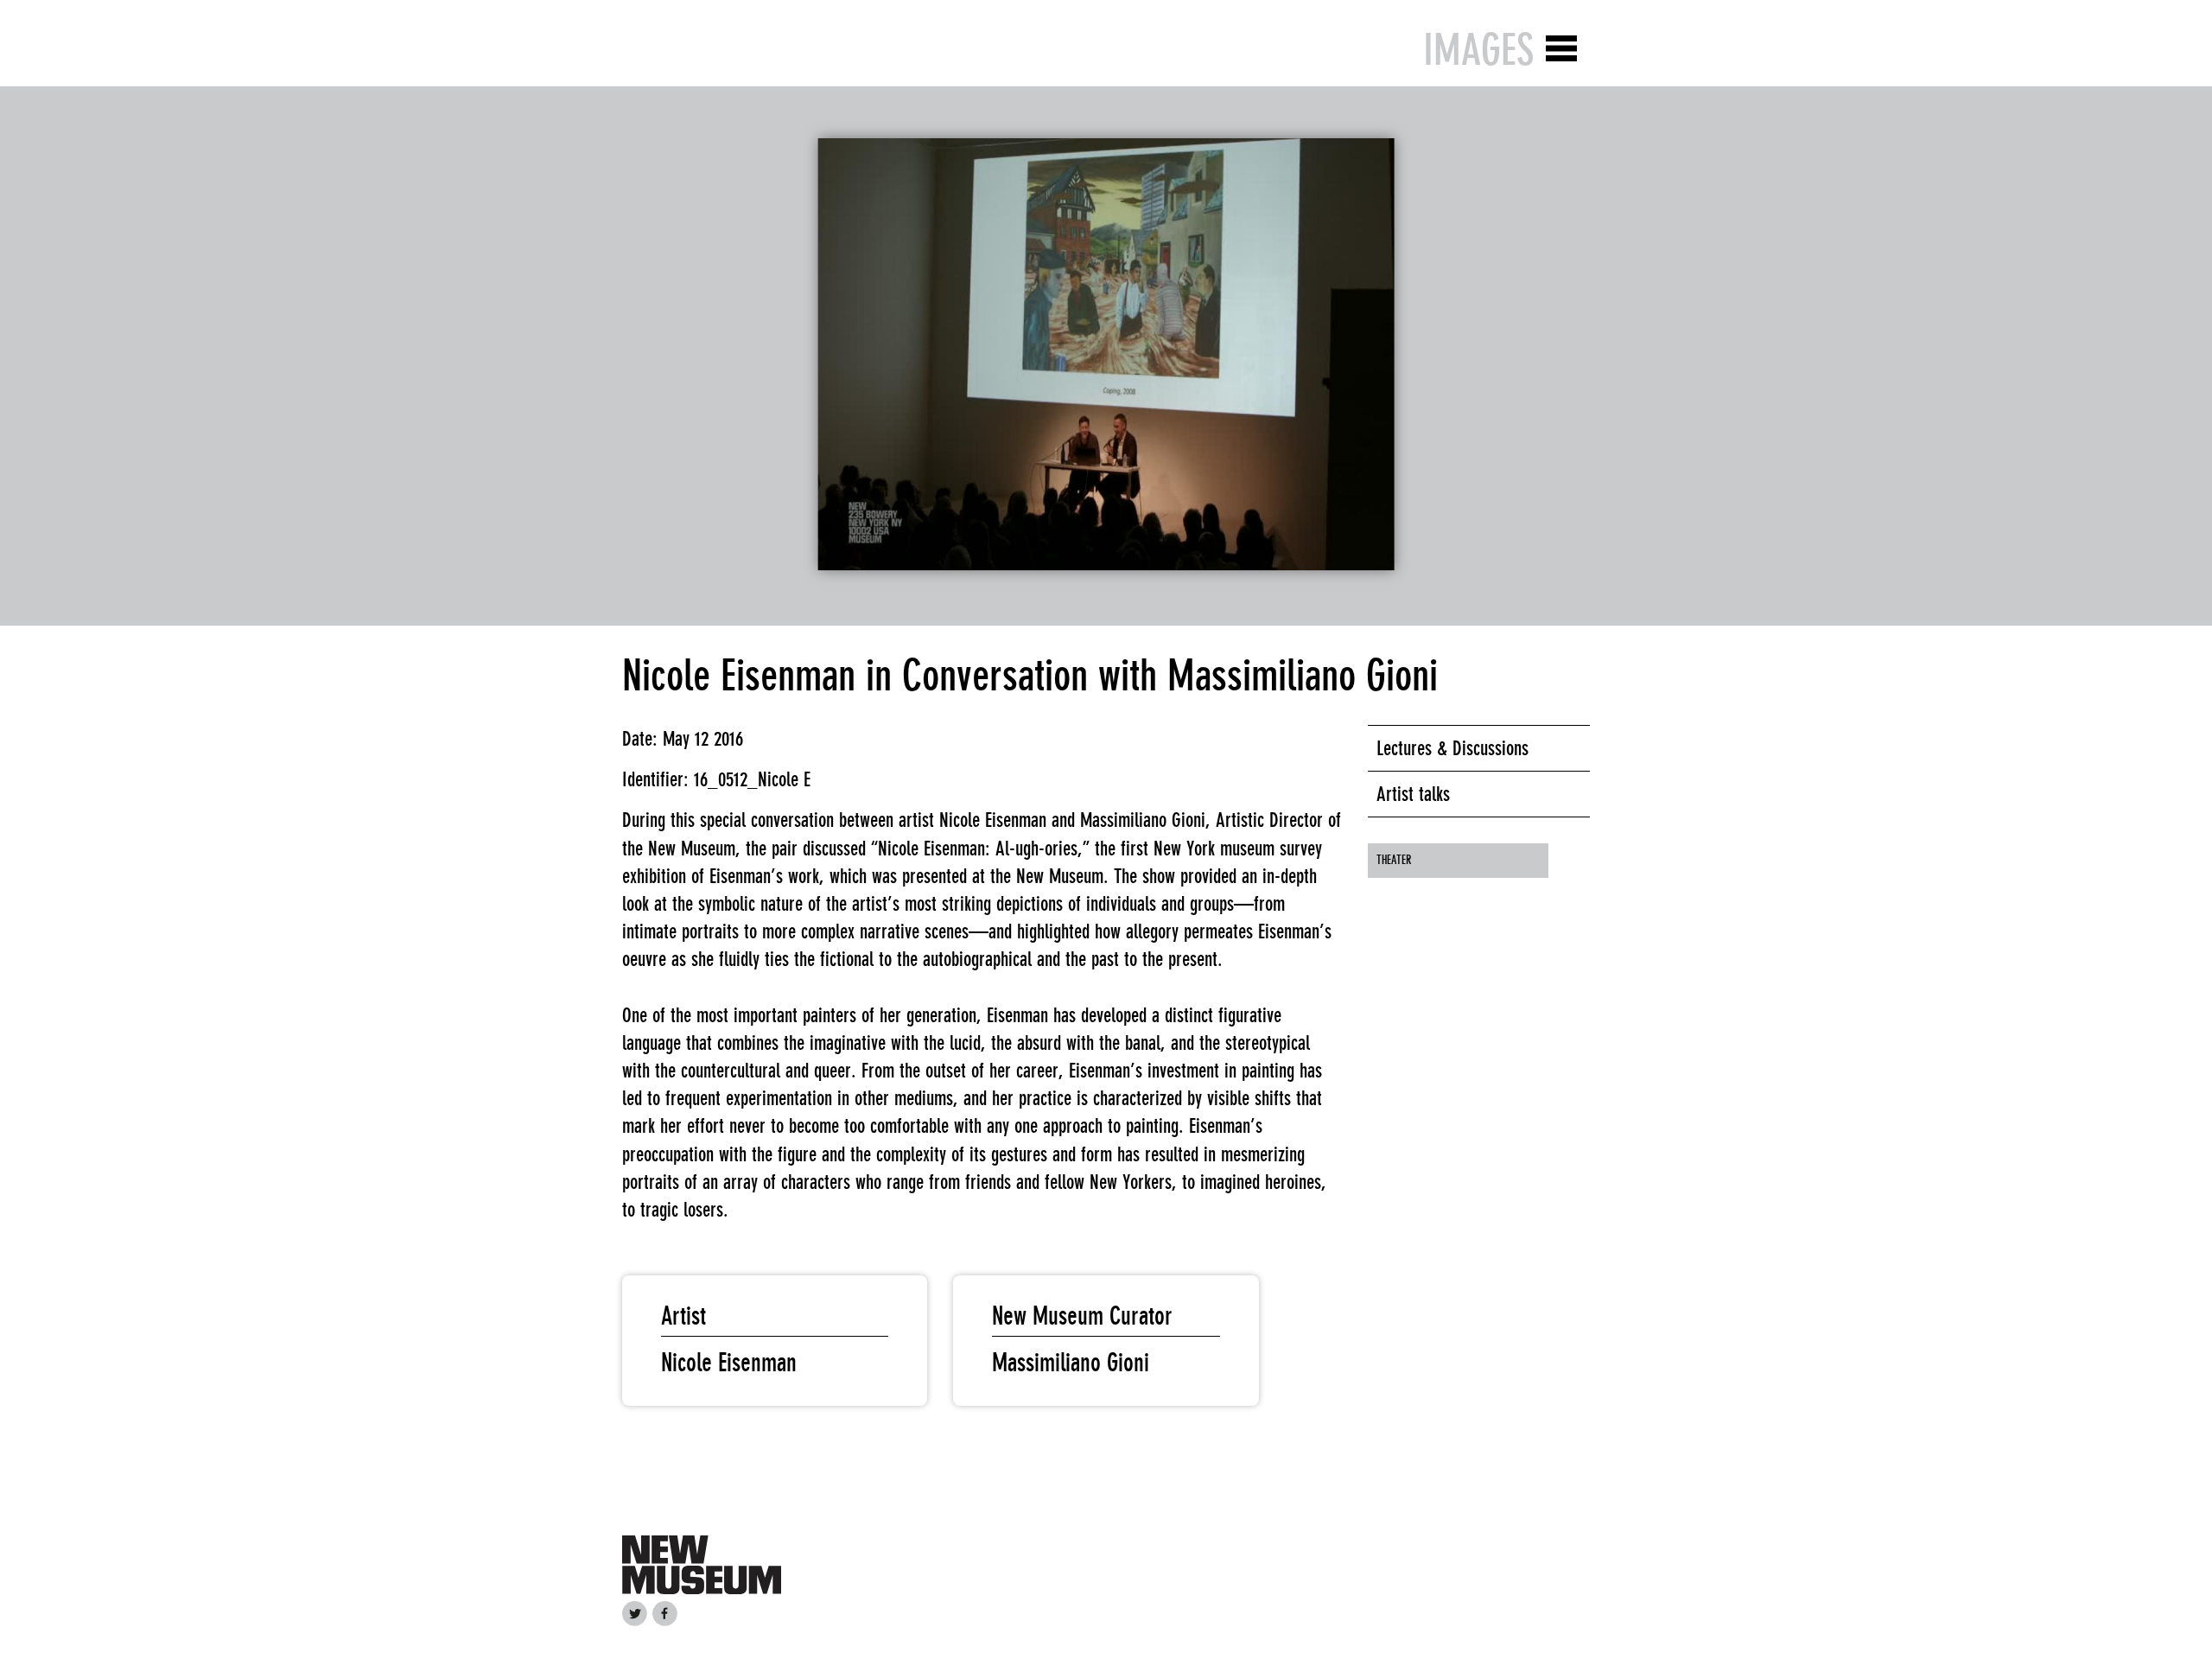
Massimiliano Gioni (1071, 1363)
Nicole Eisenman (729, 1363)
